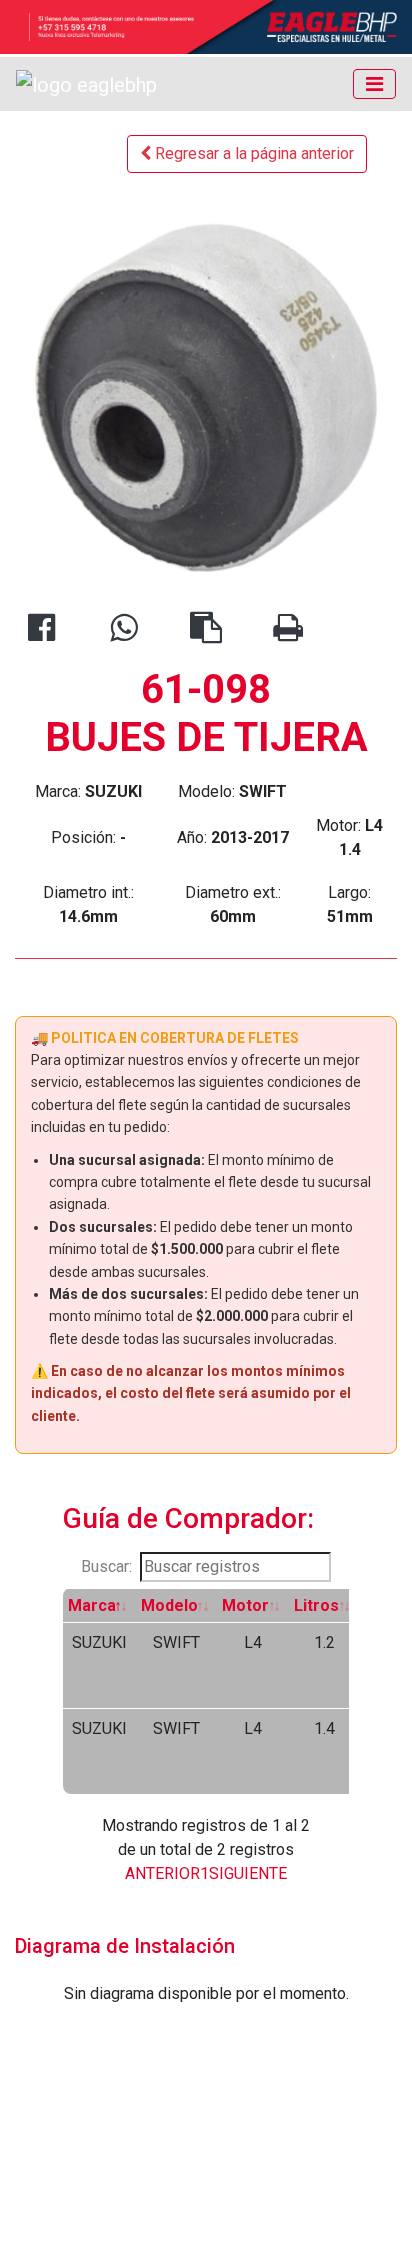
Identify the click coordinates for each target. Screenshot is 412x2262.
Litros (316, 1605)
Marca (92, 1605)
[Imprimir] (288, 633)
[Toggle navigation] (374, 84)
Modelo (169, 1605)
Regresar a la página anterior (252, 153)
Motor (245, 1605)
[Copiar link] (206, 633)
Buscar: (106, 1566)
